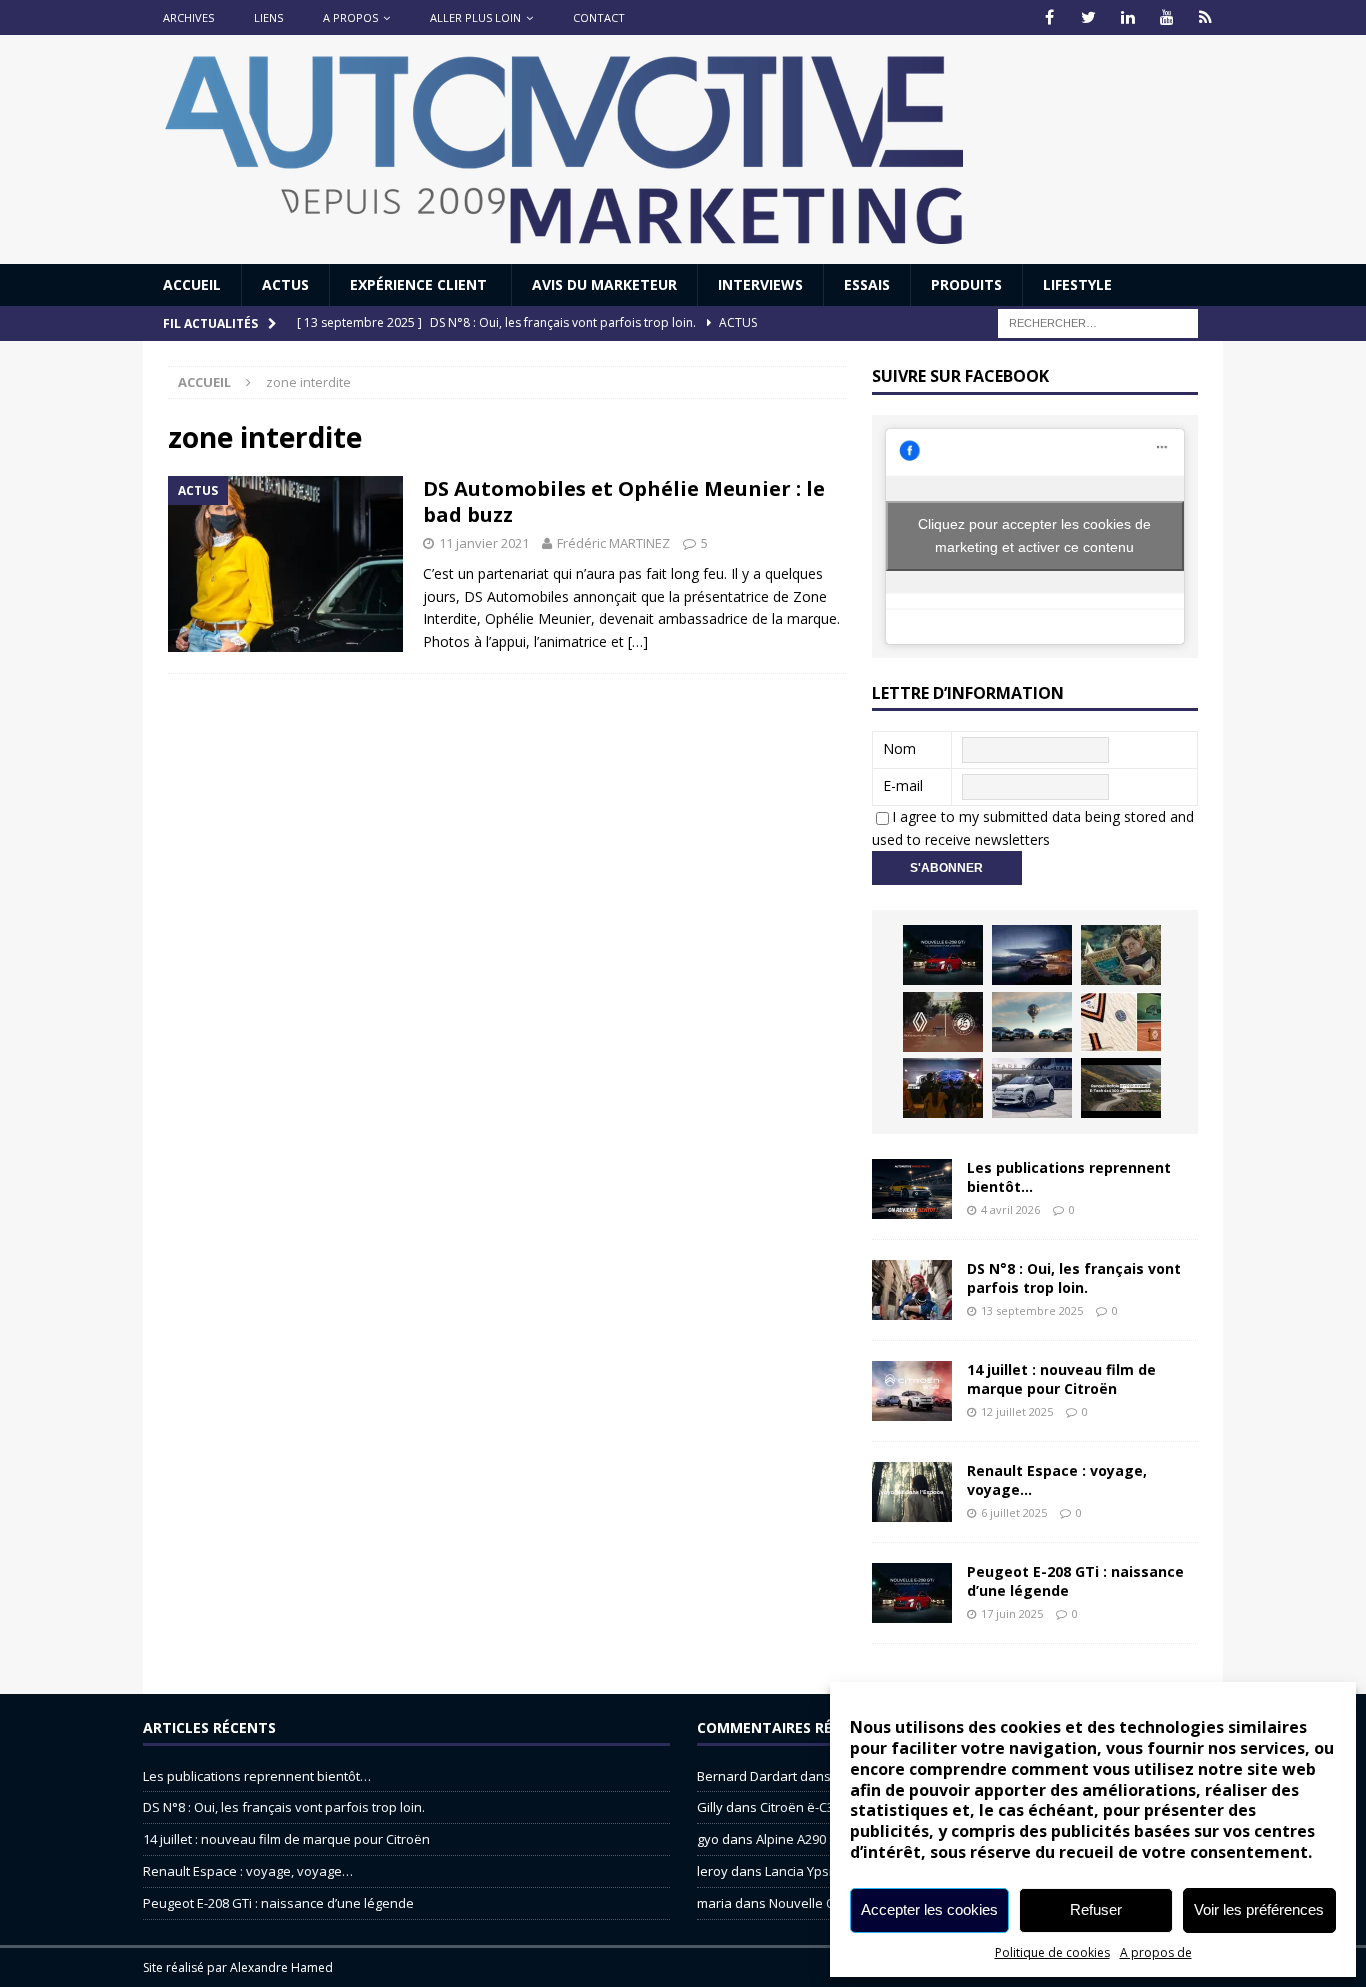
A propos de (1156, 1952)
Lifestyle (1077, 284)
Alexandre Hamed (281, 1967)
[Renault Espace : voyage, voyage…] (912, 1492)
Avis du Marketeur (604, 284)
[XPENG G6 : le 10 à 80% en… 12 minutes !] (1032, 955)
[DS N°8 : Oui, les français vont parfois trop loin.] (912, 1290)
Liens (268, 17)
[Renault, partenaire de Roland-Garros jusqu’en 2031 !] (943, 1022)
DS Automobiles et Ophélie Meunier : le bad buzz (624, 501)
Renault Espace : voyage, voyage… (1057, 1479)
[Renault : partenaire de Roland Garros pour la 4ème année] (1121, 1022)
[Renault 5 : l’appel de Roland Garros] (1032, 1088)
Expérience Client (420, 284)
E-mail (903, 785)
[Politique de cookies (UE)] (1205, 17)
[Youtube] (1166, 17)
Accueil (192, 284)
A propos (350, 17)
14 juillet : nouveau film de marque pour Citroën (1061, 1378)
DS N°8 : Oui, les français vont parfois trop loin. (1074, 1277)
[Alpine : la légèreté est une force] (1121, 955)
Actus (285, 284)
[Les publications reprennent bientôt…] (912, 1189)
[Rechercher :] (1098, 322)
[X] (1088, 17)
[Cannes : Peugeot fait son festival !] (943, 1088)
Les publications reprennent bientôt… (1069, 1176)
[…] (638, 641)
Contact (599, 17)
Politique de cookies (1052, 1952)
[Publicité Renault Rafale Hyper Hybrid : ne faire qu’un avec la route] (1121, 1088)
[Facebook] (1049, 17)
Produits (966, 284)
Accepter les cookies (929, 1909)
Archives (188, 17)
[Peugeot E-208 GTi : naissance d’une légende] (943, 955)
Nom (899, 748)
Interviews (760, 284)
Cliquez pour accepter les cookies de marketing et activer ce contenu (1034, 535)
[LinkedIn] (1127, 17)
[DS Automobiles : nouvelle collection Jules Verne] (1032, 1022)
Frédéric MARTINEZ (613, 543)
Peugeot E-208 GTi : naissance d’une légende (1075, 1580)
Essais (867, 284)
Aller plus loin (475, 17)
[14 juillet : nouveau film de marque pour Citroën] (912, 1391)
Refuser (1096, 1909)
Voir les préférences (1259, 1909)
